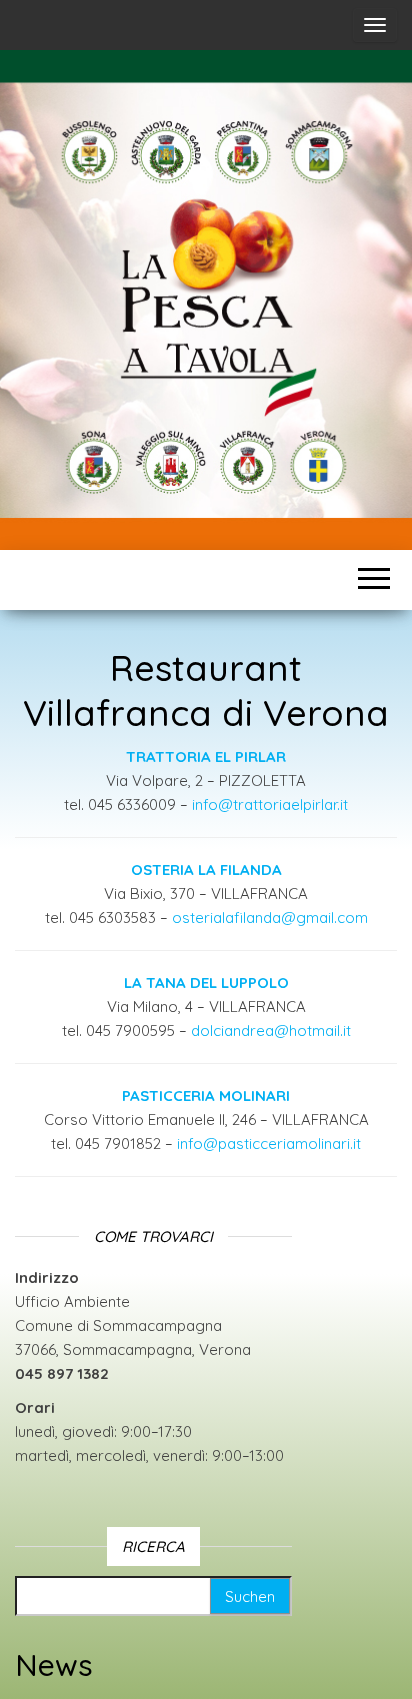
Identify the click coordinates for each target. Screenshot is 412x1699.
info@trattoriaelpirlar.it (270, 804)
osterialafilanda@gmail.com (270, 917)
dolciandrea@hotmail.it (271, 1030)
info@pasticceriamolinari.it (269, 1143)
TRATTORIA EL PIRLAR (206, 756)
